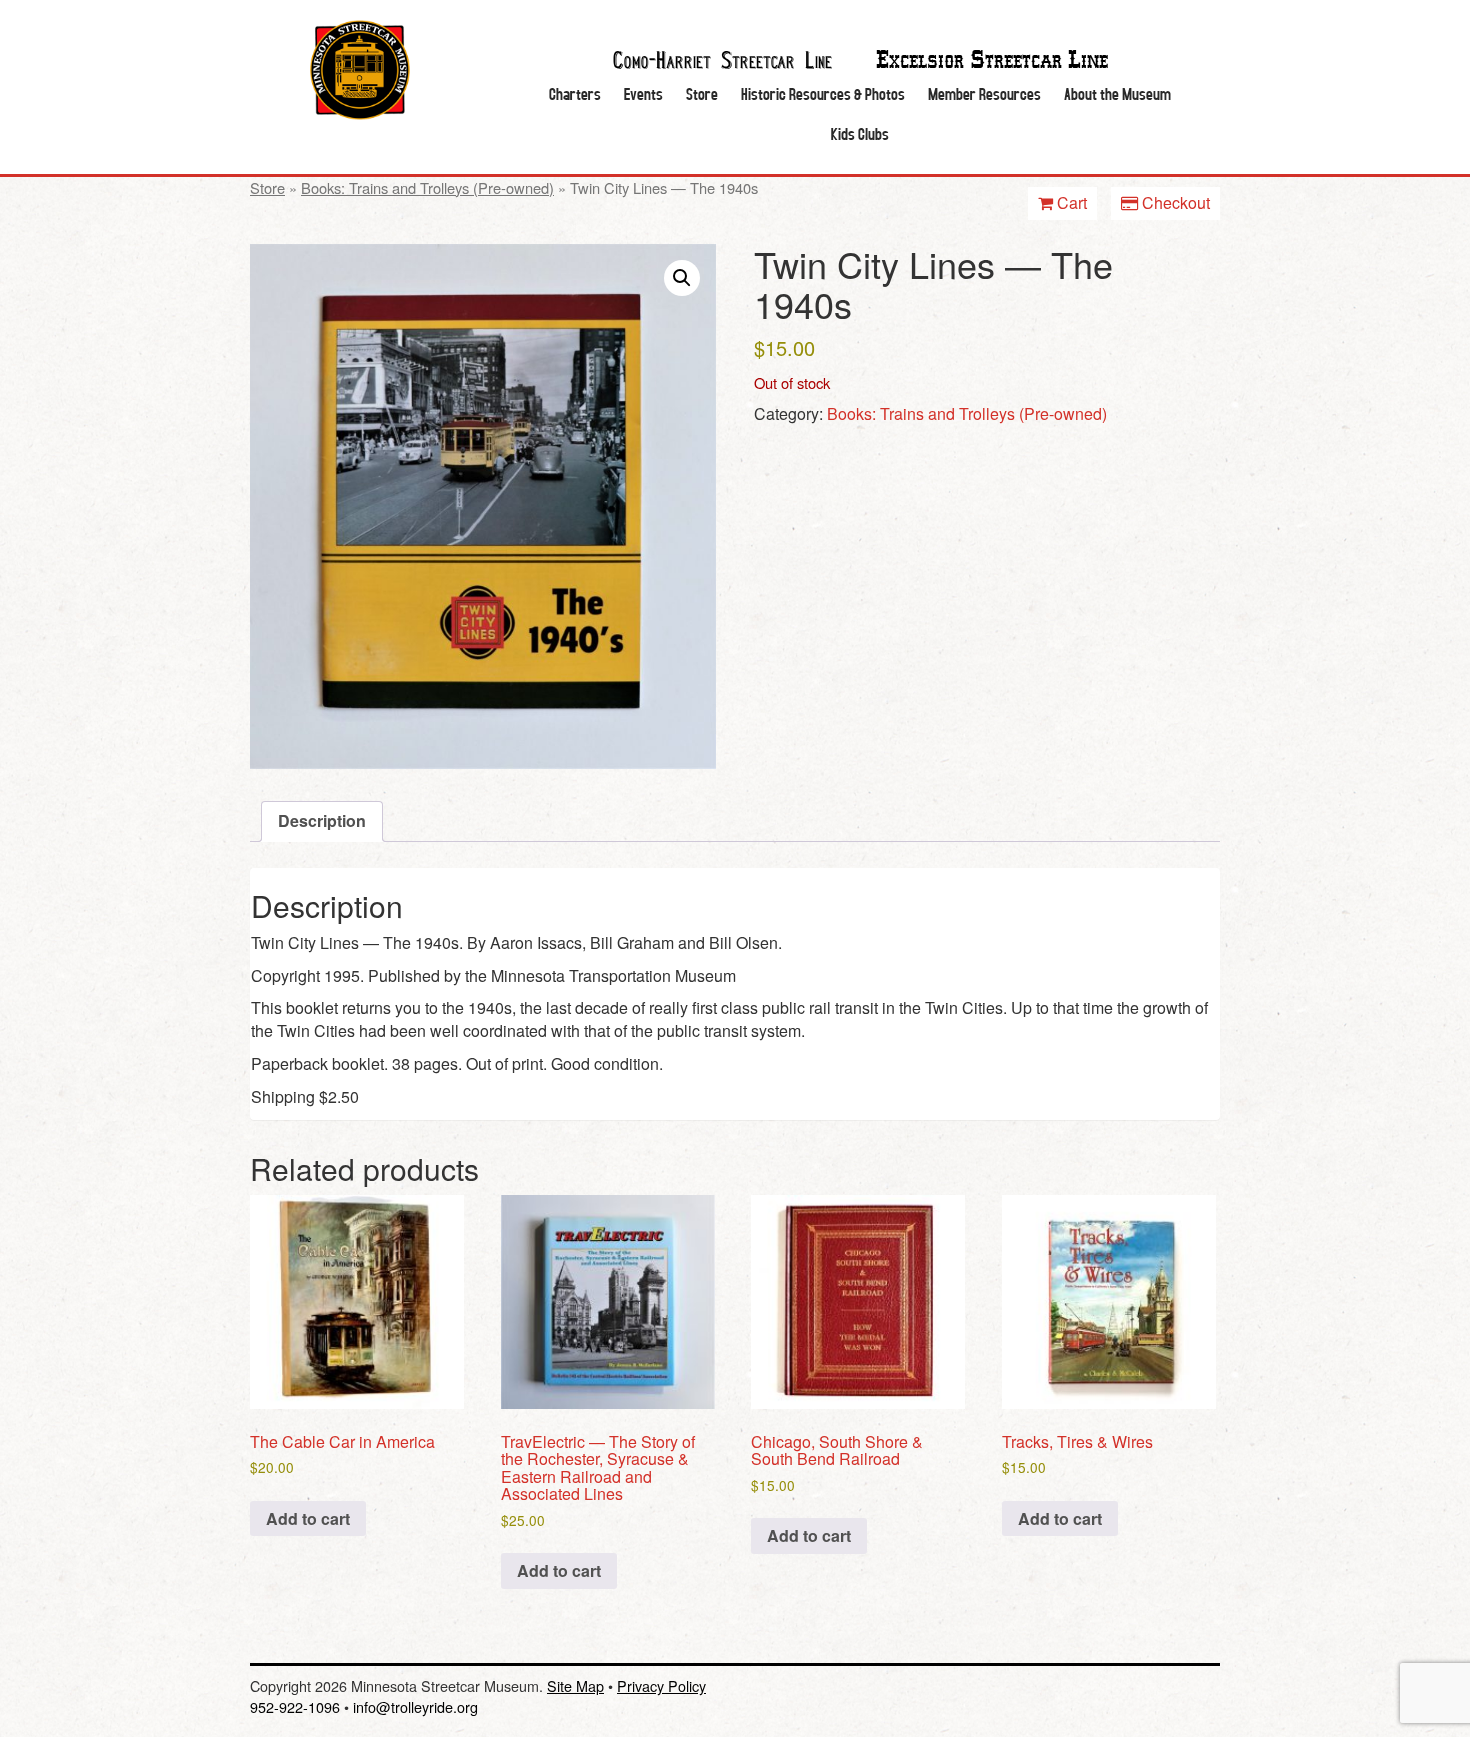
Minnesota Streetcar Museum (360, 70)
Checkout (1174, 202)
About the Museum (1117, 93)
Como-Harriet (722, 58)
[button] (682, 278)
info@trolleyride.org (415, 1706)
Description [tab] (322, 820)
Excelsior (992, 60)
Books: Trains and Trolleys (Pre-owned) (427, 187)
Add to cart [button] (308, 1518)
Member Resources (984, 93)
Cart (1070, 202)
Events (643, 93)
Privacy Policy (661, 1685)
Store (702, 93)
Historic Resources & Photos (823, 93)
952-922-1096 (295, 1706)
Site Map (575, 1685)
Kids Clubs (860, 133)
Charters (575, 93)
